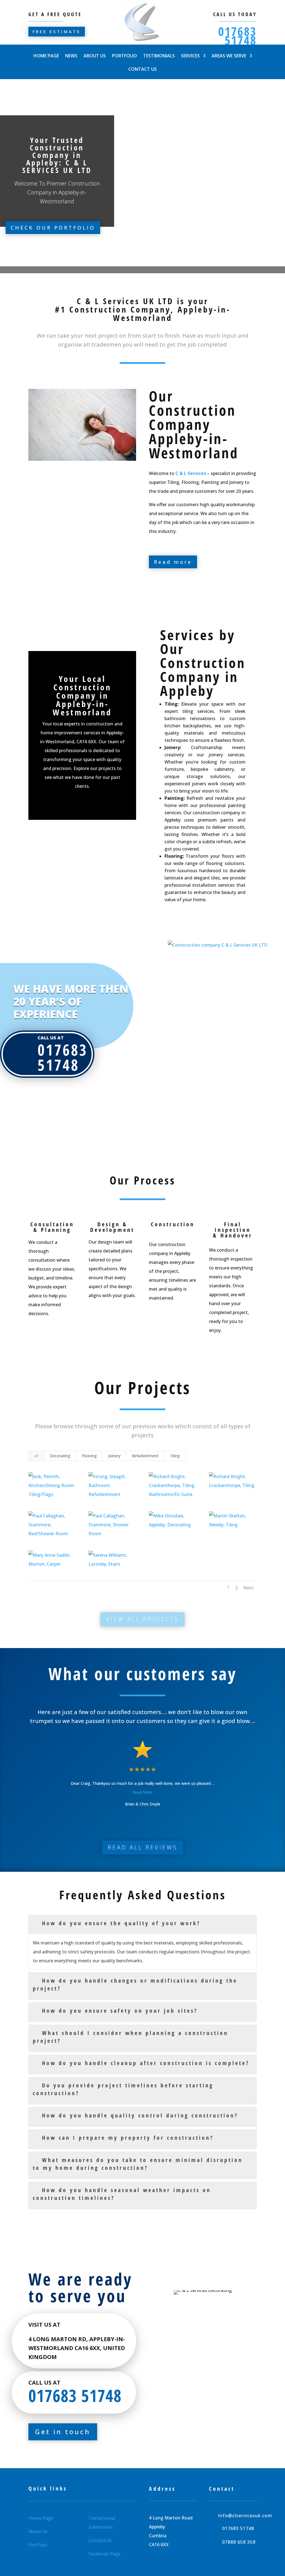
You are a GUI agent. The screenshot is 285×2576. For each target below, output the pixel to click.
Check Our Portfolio (53, 228)
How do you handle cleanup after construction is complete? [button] (146, 2063)
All (36, 1456)
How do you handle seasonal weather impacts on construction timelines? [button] (122, 2194)
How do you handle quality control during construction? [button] (140, 2115)
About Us (95, 56)
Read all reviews (143, 1847)
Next (249, 1588)
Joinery (114, 1456)
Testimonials (159, 56)
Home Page (46, 56)
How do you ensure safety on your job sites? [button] (120, 2011)
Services (190, 56)
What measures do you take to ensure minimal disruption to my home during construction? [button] (138, 2164)
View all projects (142, 1619)
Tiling (175, 1456)
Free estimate (57, 31)
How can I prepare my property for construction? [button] (128, 2138)
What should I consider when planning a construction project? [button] (130, 2037)
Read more (173, 562)
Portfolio (124, 56)
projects (107, 768)
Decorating (60, 1456)
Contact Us (142, 70)
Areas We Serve (229, 56)
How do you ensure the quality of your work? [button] (121, 1923)
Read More (142, 1792)
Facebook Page (105, 2554)
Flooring (89, 1456)
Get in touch (63, 2432)
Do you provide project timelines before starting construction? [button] (123, 2089)
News (71, 56)
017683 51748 (237, 36)
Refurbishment (145, 1456)
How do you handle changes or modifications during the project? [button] (135, 1984)
